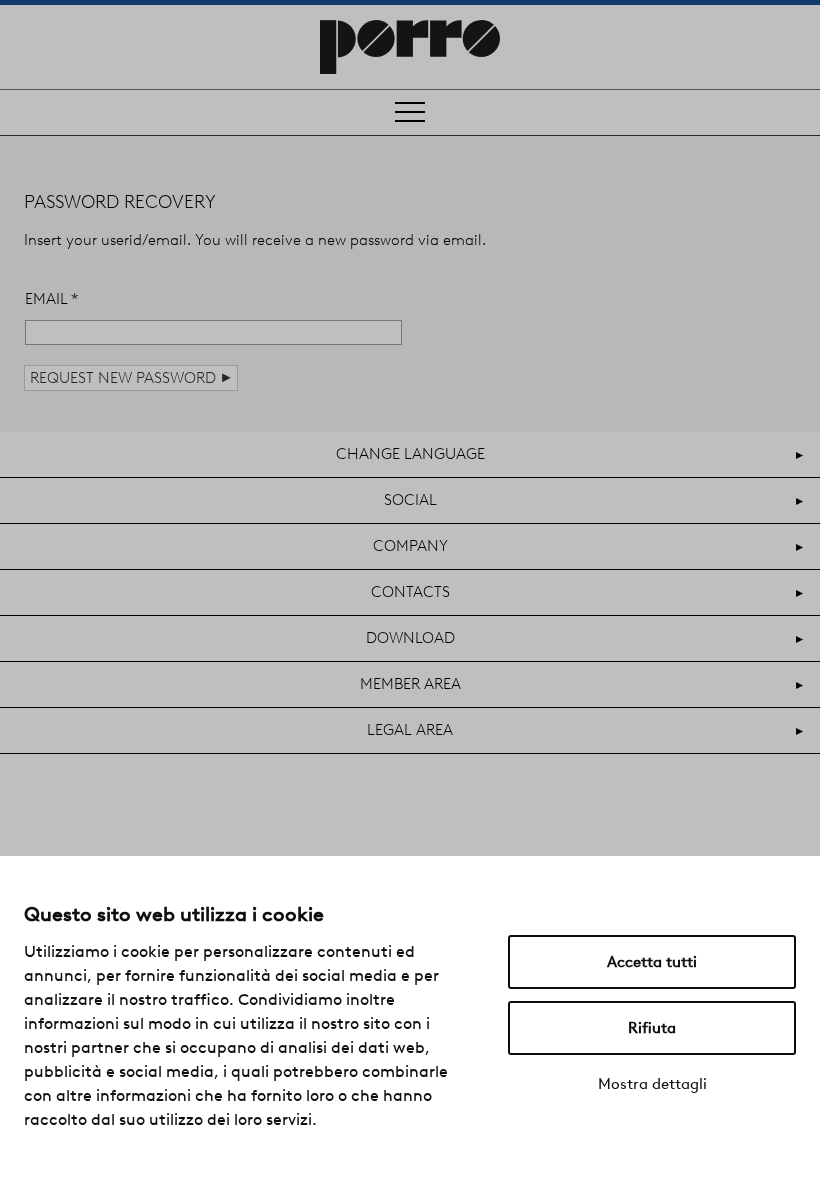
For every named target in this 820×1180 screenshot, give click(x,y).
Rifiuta (652, 1028)
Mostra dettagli (652, 1084)
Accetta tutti (652, 962)
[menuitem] (410, 455)
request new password (131, 377)
